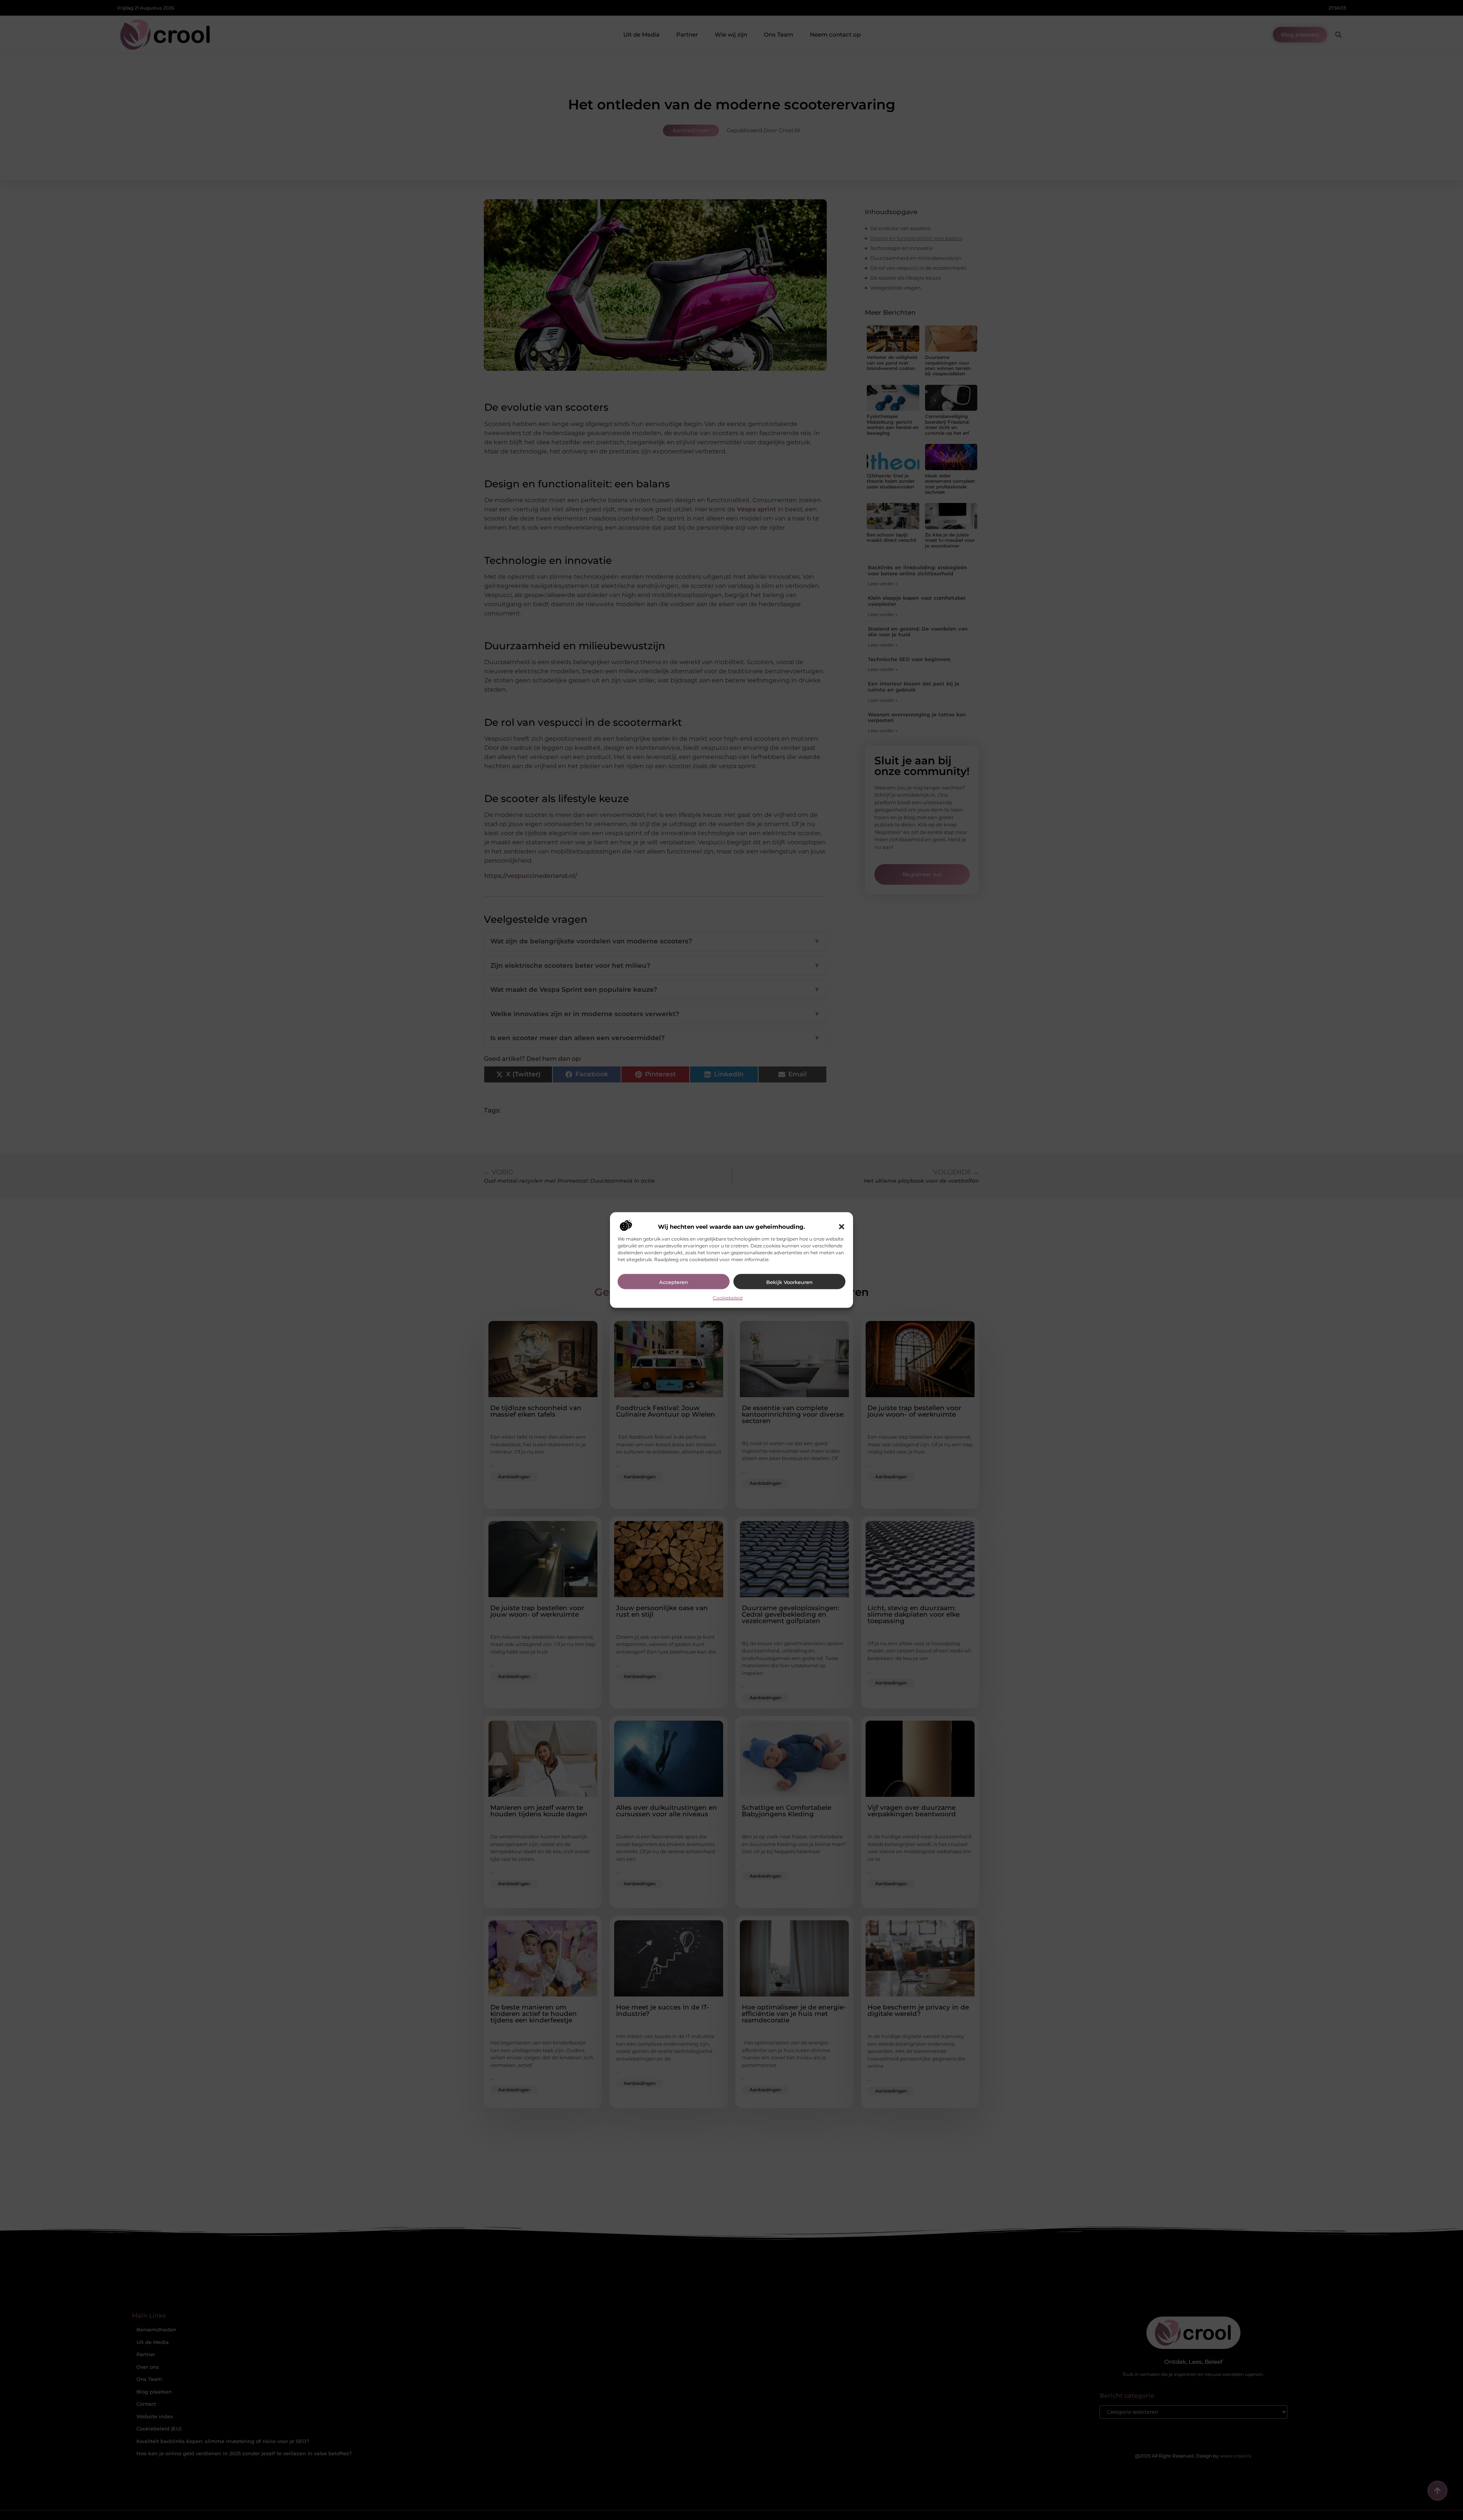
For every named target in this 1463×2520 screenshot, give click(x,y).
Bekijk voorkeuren (789, 1282)
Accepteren (674, 1282)
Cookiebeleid (728, 1298)
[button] (842, 1226)
